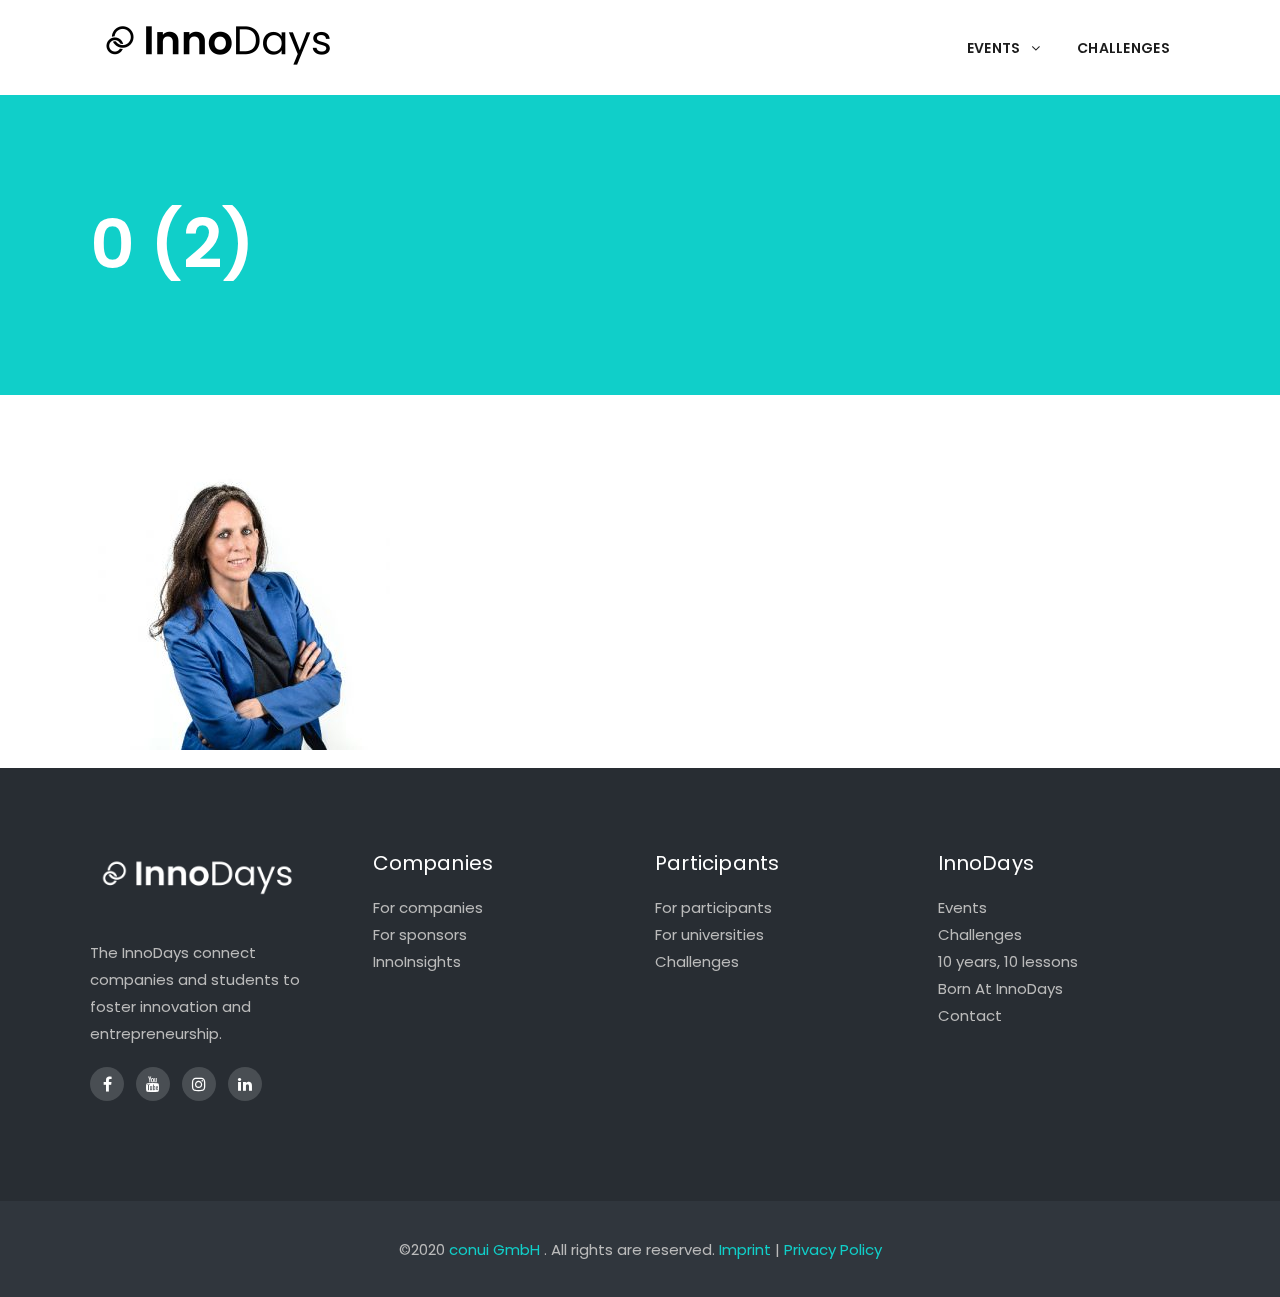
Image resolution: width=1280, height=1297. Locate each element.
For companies (428, 907)
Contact (970, 1015)
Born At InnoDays (1000, 988)
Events (962, 907)
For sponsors (420, 934)
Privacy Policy (833, 1249)
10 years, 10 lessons (1008, 961)
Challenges (697, 961)
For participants (713, 907)
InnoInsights (417, 961)
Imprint (745, 1249)
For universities (709, 934)
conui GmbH (494, 1249)
